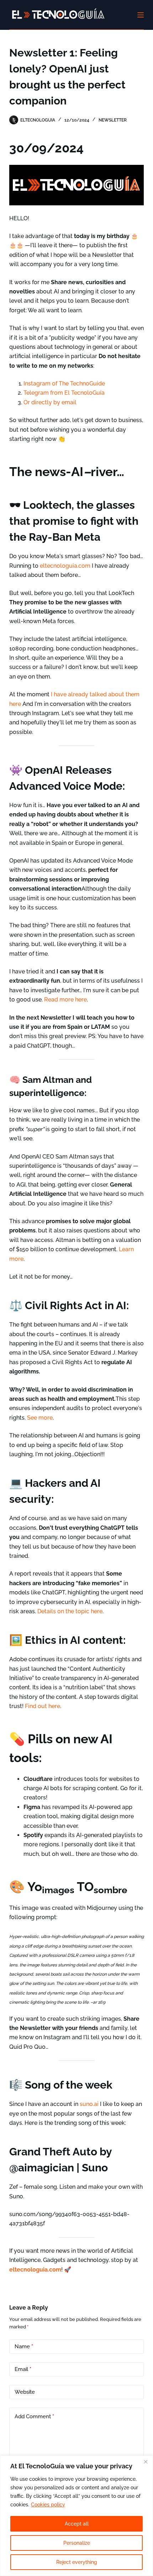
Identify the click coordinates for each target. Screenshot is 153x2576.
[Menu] (141, 15)
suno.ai (89, 2104)
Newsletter (113, 120)
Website (25, 2392)
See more (39, 1418)
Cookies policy (48, 2505)
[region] (76, 2516)
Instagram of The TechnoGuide (64, 384)
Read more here (65, 1000)
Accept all (77, 2524)
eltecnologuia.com (65, 566)
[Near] (146, 2462)
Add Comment (34, 2416)
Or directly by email (50, 402)
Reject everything (77, 2562)
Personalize (77, 2543)
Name (24, 2347)
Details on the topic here (69, 1611)
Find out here (42, 1706)
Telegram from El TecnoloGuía (64, 393)
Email (23, 2369)
